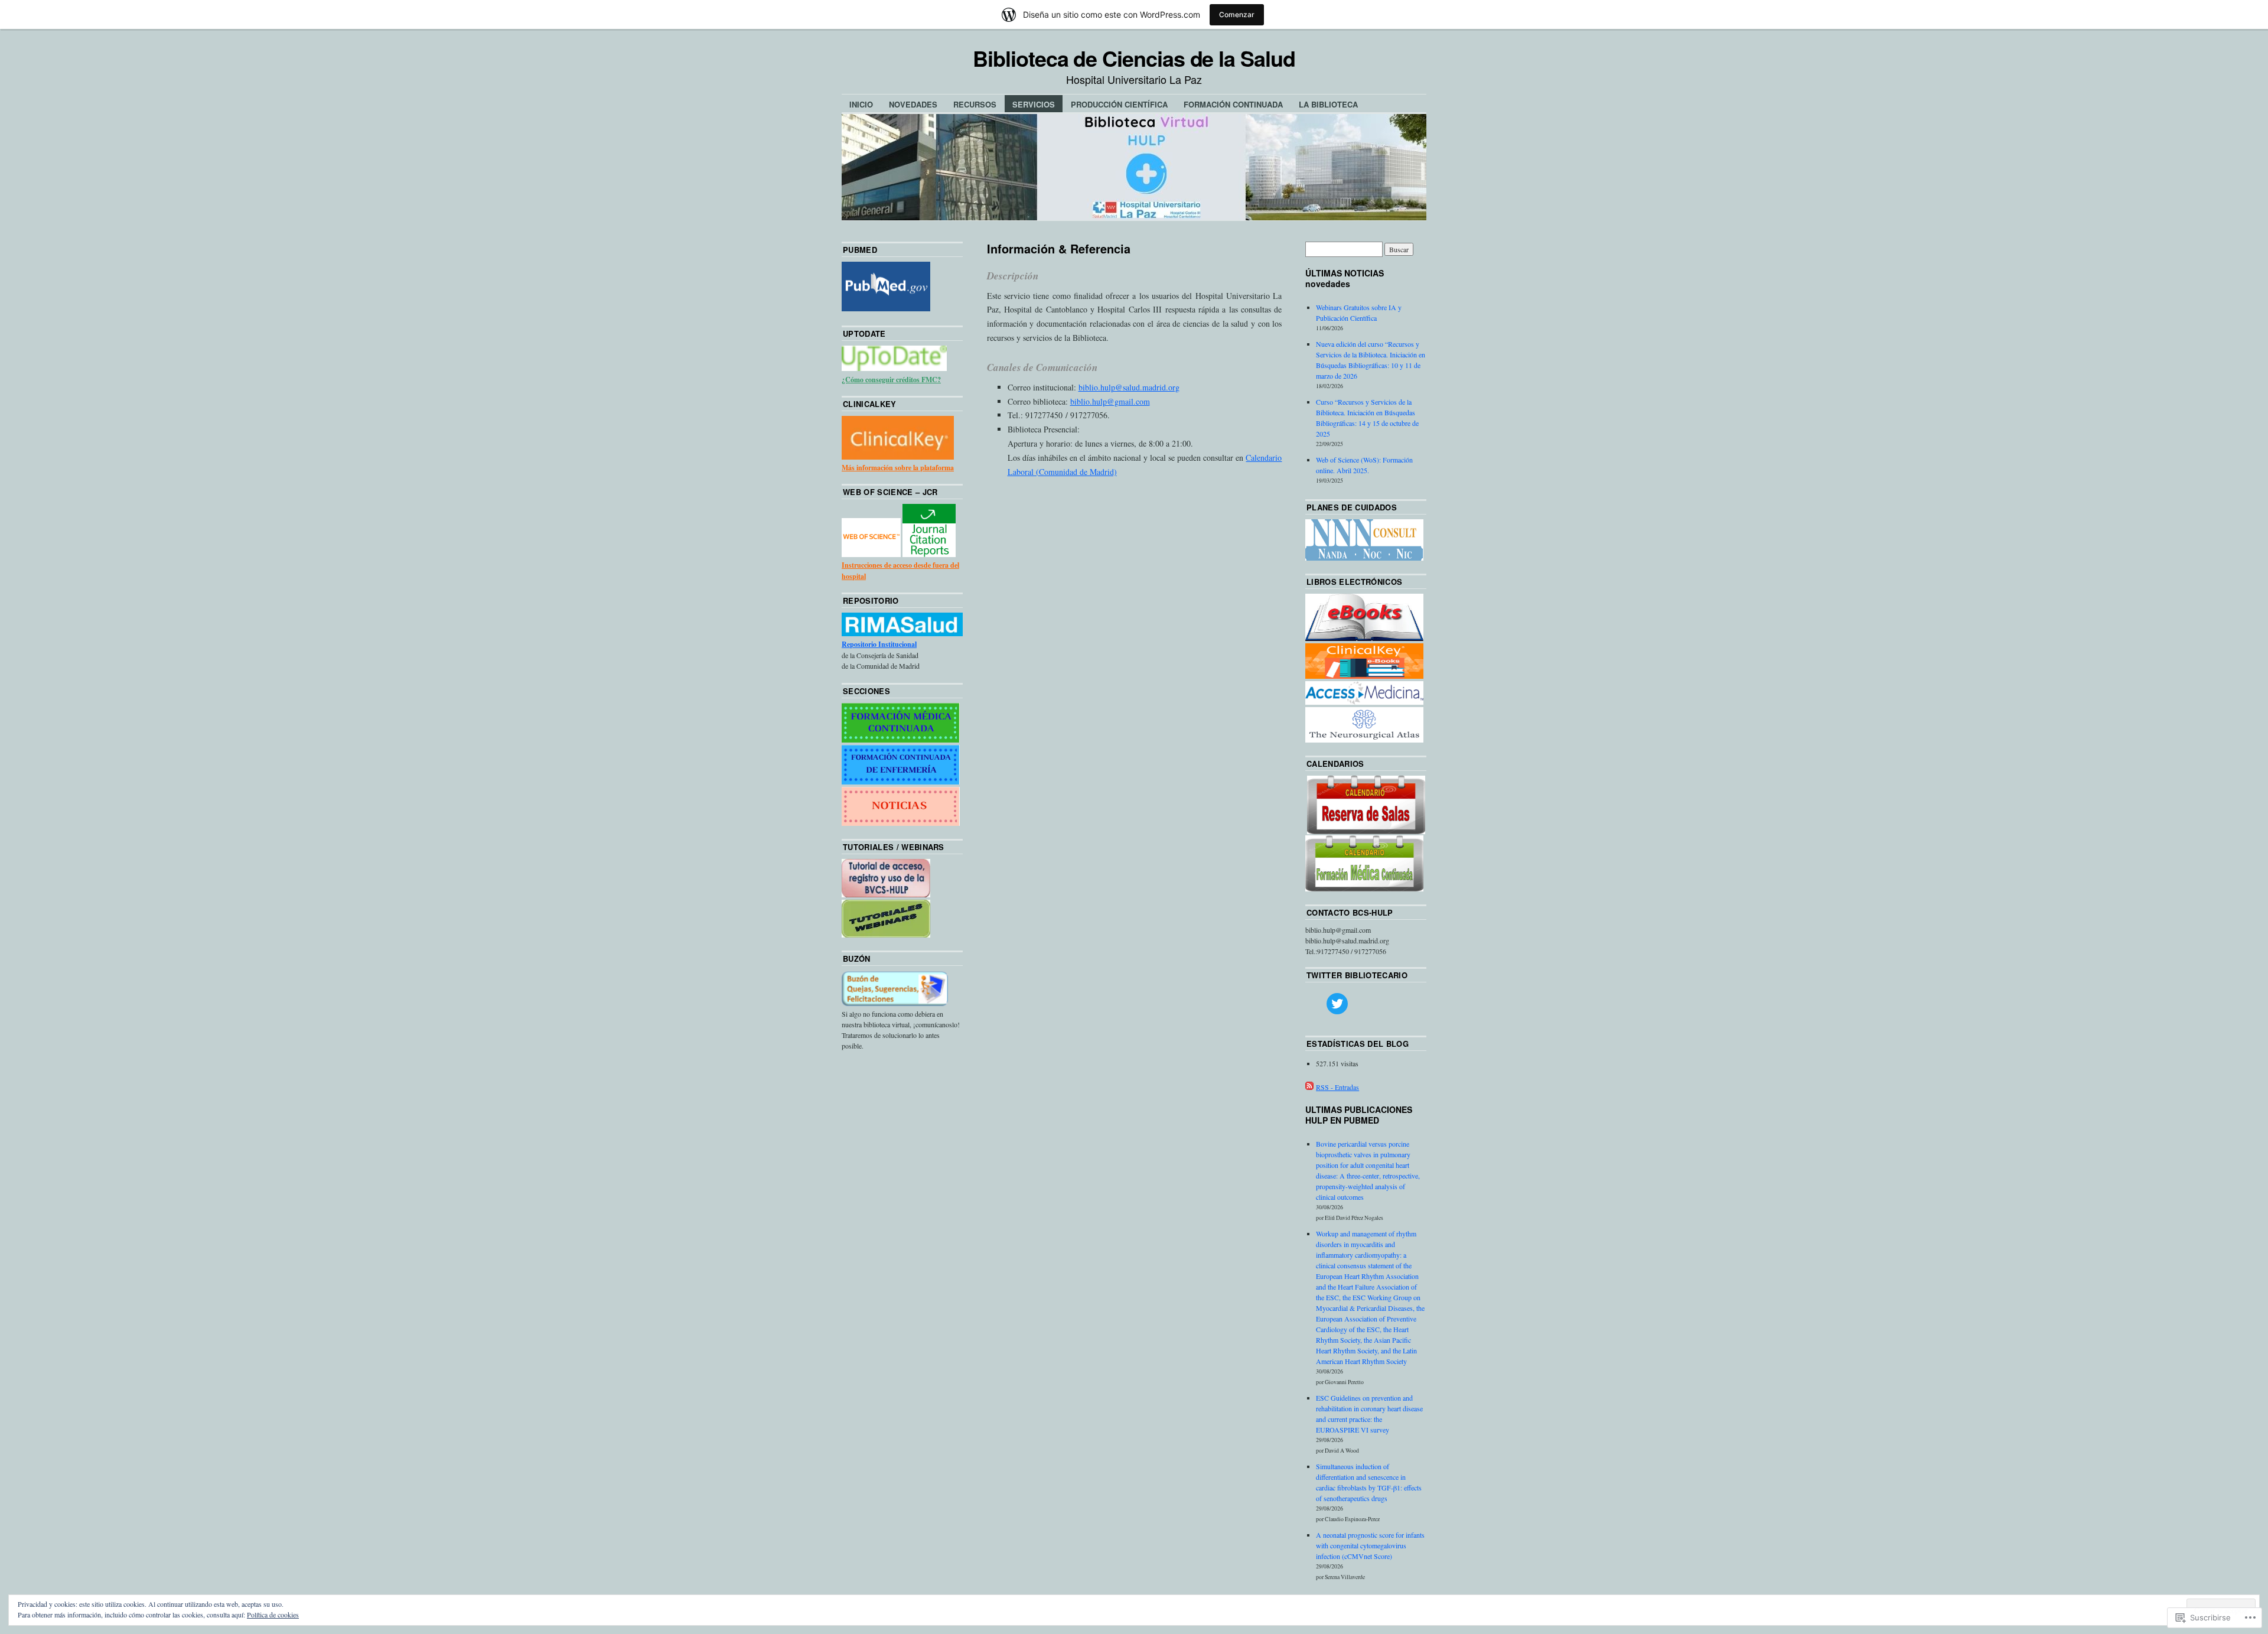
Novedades (913, 104)
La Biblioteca (1328, 104)
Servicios (1034, 104)
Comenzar (1237, 14)
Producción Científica (1119, 104)
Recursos (975, 104)
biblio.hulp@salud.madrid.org (1129, 387)
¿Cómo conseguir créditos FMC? (891, 380)
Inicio (861, 104)
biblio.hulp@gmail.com (1110, 401)
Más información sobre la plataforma (898, 468)
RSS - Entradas (1337, 1087)
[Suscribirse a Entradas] (1309, 1087)
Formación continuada (1233, 104)
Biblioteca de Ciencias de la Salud (1134, 58)
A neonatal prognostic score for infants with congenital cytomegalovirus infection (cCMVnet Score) (1370, 1545)
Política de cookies (273, 1615)
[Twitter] (1337, 1004)
